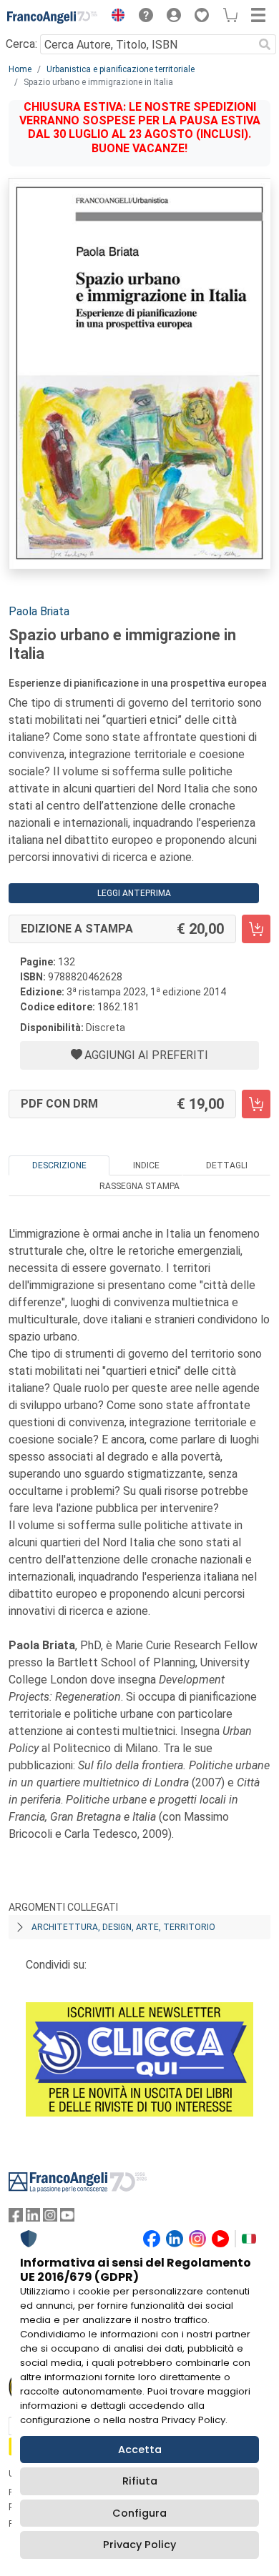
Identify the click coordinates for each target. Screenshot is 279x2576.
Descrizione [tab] (59, 1165)
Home (20, 69)
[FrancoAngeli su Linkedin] (33, 2218)
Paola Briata (39, 611)
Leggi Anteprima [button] (134, 893)
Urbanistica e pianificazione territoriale (121, 69)
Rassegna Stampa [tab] (139, 1186)
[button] (114, 17)
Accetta (140, 2450)
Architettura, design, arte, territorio (123, 1927)
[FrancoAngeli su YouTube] (67, 2218)
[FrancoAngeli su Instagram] (50, 2218)
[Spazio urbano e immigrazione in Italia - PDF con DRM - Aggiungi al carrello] (256, 1104)
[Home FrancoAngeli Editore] (53, 17)
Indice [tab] (146, 1165)
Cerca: (21, 44)
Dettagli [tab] (227, 1165)
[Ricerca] (265, 44)
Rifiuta (140, 2481)
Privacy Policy (139, 2545)
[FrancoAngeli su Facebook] (16, 2218)
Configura (139, 2513)
